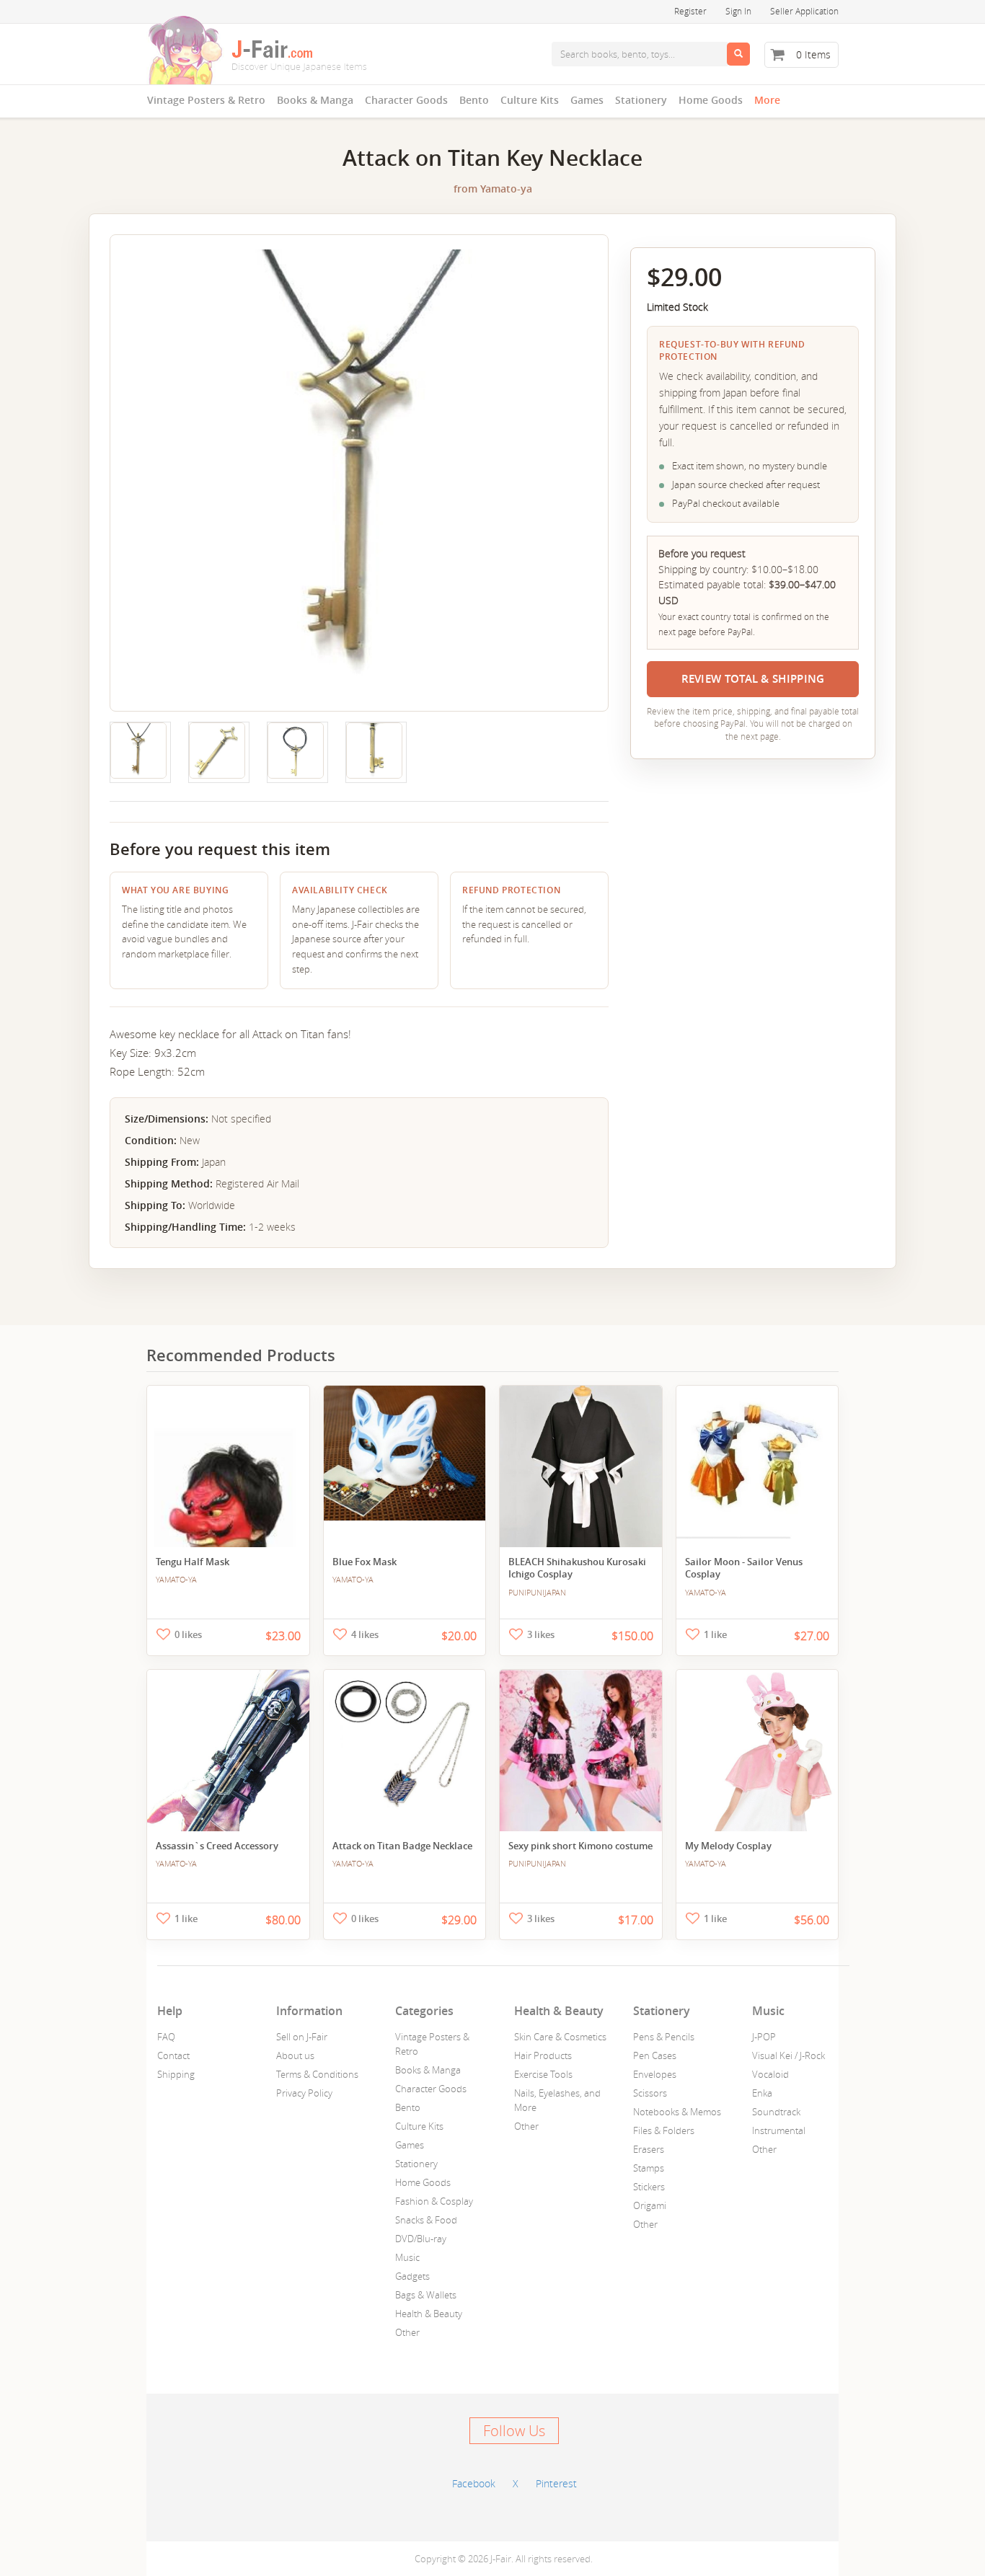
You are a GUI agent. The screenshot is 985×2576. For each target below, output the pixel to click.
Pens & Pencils (664, 2037)
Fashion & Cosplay (434, 2201)
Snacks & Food (426, 2220)
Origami (650, 2205)
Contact (173, 2055)
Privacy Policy (304, 2093)
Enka (762, 2093)
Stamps (649, 2168)
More (767, 100)
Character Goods (406, 100)
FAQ (166, 2037)
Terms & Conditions (317, 2074)
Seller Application (804, 11)
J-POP (764, 2037)
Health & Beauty (429, 2314)
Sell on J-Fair (302, 2037)
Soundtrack (776, 2112)
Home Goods (711, 100)
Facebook (474, 2483)
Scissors (650, 2093)
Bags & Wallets (426, 2295)
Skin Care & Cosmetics (560, 2037)
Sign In (738, 11)
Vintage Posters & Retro (206, 100)
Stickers (649, 2187)
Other (407, 2332)
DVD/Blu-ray (421, 2239)
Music (407, 2257)
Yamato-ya (506, 189)
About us (295, 2055)
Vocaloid (770, 2074)
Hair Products (543, 2055)
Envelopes (655, 2074)
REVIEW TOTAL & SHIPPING (753, 679)
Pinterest (556, 2483)
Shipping (176, 2074)
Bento (474, 100)
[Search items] (738, 54)
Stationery (641, 100)
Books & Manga (315, 100)
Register (690, 11)
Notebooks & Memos (677, 2112)
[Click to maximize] (138, 751)
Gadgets (412, 2276)
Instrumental (779, 2130)
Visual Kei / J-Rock (789, 2055)
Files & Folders (664, 2130)
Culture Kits (530, 100)
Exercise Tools (543, 2074)
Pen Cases (655, 2055)
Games (587, 100)
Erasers (649, 2149)
